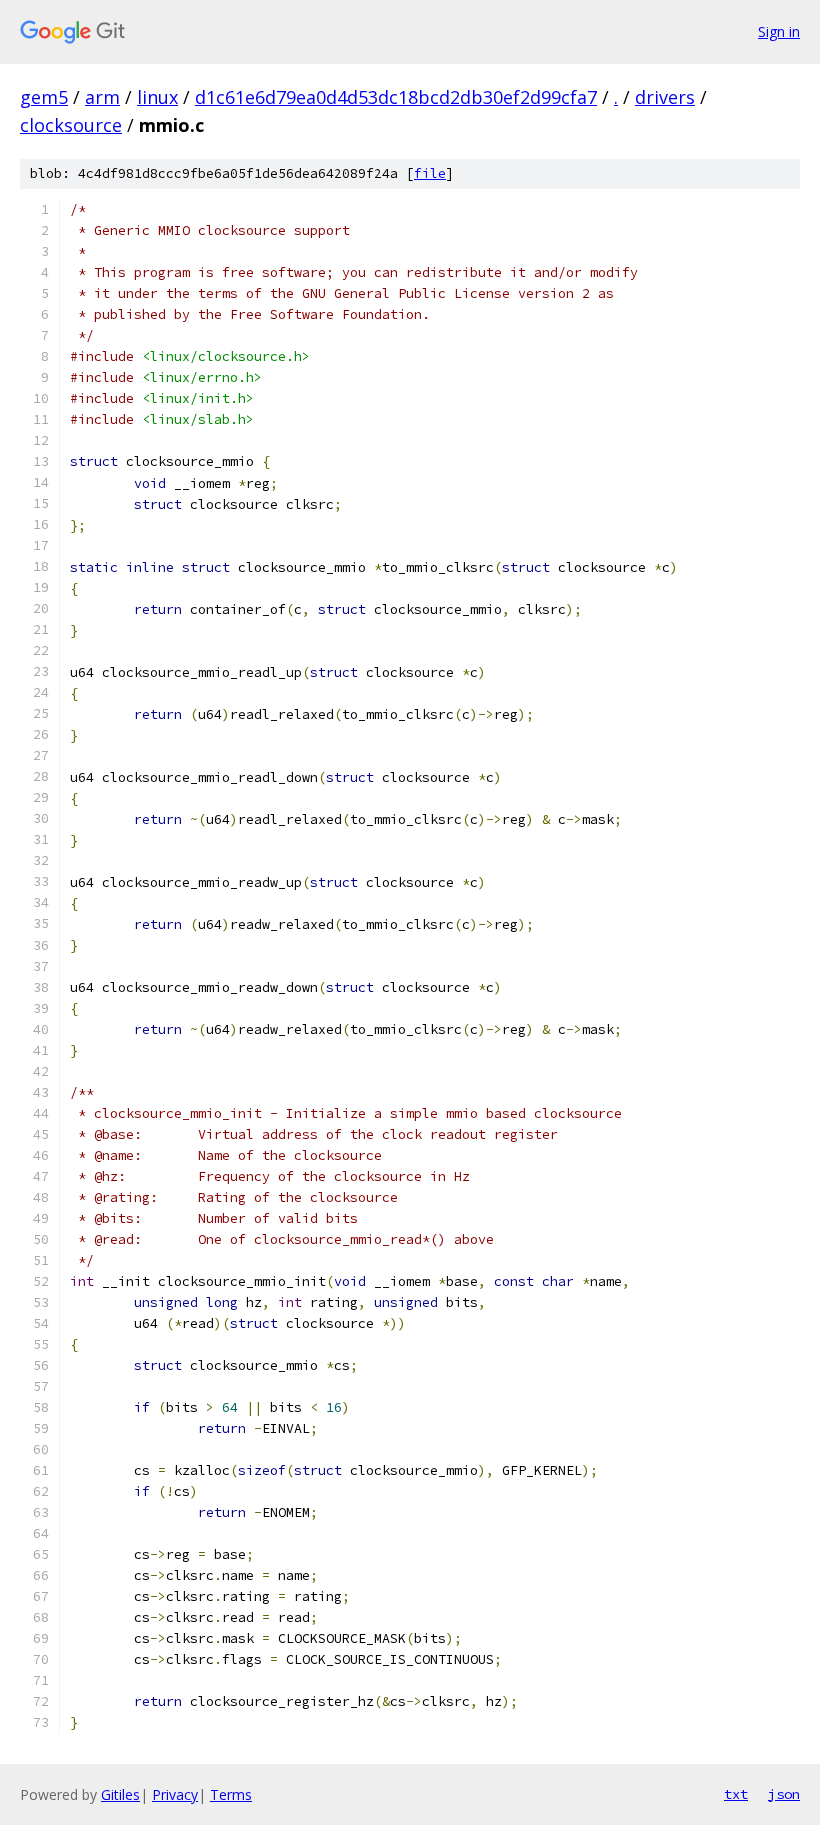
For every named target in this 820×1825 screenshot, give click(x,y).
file (430, 173)
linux (157, 97)
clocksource (71, 125)
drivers (665, 97)
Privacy (175, 1794)
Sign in (779, 31)
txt (736, 1794)
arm (102, 97)
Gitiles (120, 1794)
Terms (231, 1794)
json (784, 1794)
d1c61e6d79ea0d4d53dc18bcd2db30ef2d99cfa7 (396, 97)
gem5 (44, 97)
